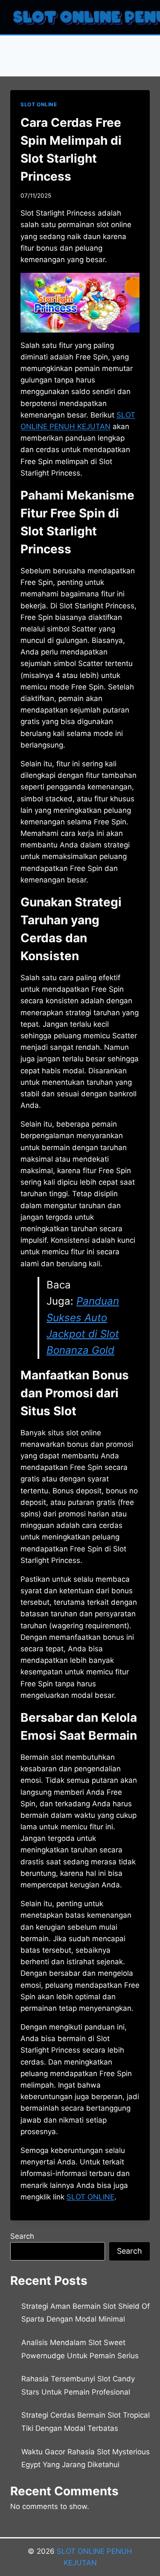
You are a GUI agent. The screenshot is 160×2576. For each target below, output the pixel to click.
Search (22, 2236)
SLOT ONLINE (39, 104)
